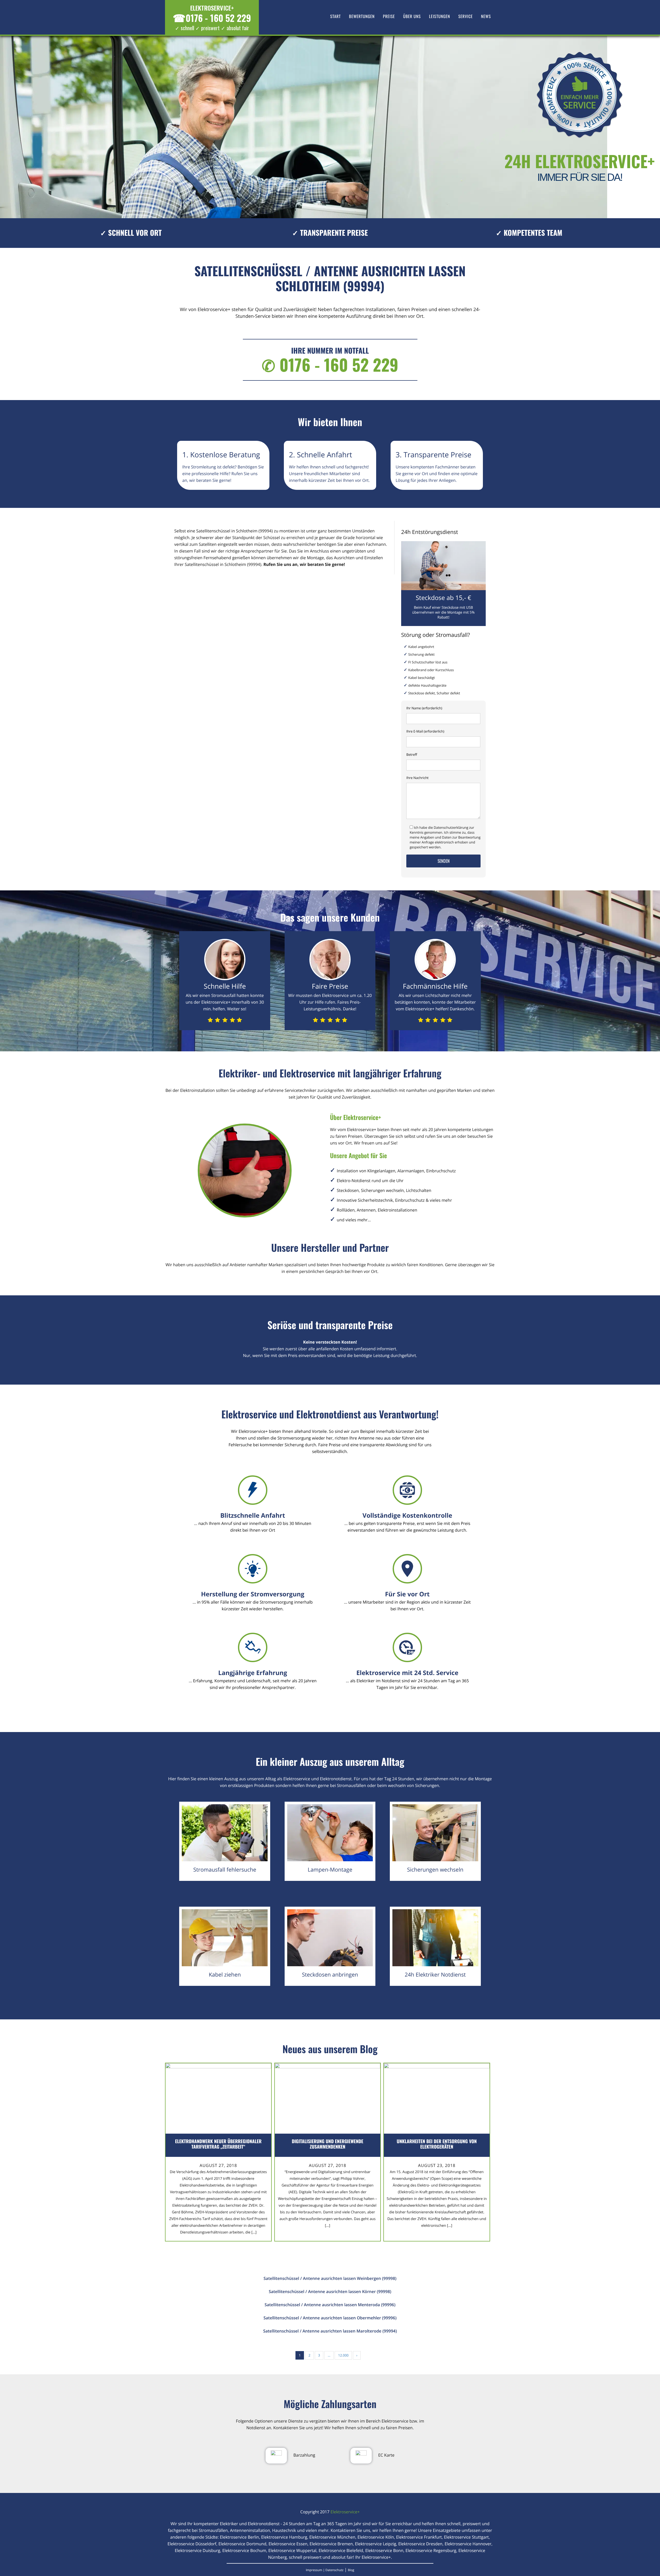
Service (466, 16)
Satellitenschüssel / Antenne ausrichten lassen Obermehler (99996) (330, 2318)
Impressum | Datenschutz (325, 2570)
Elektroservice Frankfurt (419, 2537)
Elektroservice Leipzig (376, 2544)
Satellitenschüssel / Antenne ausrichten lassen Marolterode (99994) (330, 2331)
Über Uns (412, 16)
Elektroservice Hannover (468, 2544)
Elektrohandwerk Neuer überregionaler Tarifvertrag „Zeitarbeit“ (218, 2144)
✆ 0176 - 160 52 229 (330, 365)
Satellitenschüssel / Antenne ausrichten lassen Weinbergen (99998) (330, 2278)
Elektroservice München (332, 2537)
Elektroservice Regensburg (431, 2550)
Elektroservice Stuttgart (466, 2537)
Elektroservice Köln (376, 2537)
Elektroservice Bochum (244, 2550)
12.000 (343, 2355)
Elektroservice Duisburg (197, 2550)
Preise (389, 16)
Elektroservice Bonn (384, 2550)
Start (336, 16)
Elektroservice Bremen (331, 2544)
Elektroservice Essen (288, 2544)
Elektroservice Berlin (240, 2537)
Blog (351, 2570)
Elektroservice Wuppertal (292, 2550)
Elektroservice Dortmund (242, 2544)
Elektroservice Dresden (420, 2544)
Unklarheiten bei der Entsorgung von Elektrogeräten (437, 2144)
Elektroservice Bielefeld (341, 2550)
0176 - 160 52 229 (212, 18)
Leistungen (440, 16)
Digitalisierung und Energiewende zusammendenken (328, 2144)
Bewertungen (362, 16)
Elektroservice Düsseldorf (192, 2544)
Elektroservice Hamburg (284, 2537)
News (486, 16)
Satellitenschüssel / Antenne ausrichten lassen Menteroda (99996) (330, 2305)
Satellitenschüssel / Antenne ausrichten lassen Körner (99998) (330, 2291)
